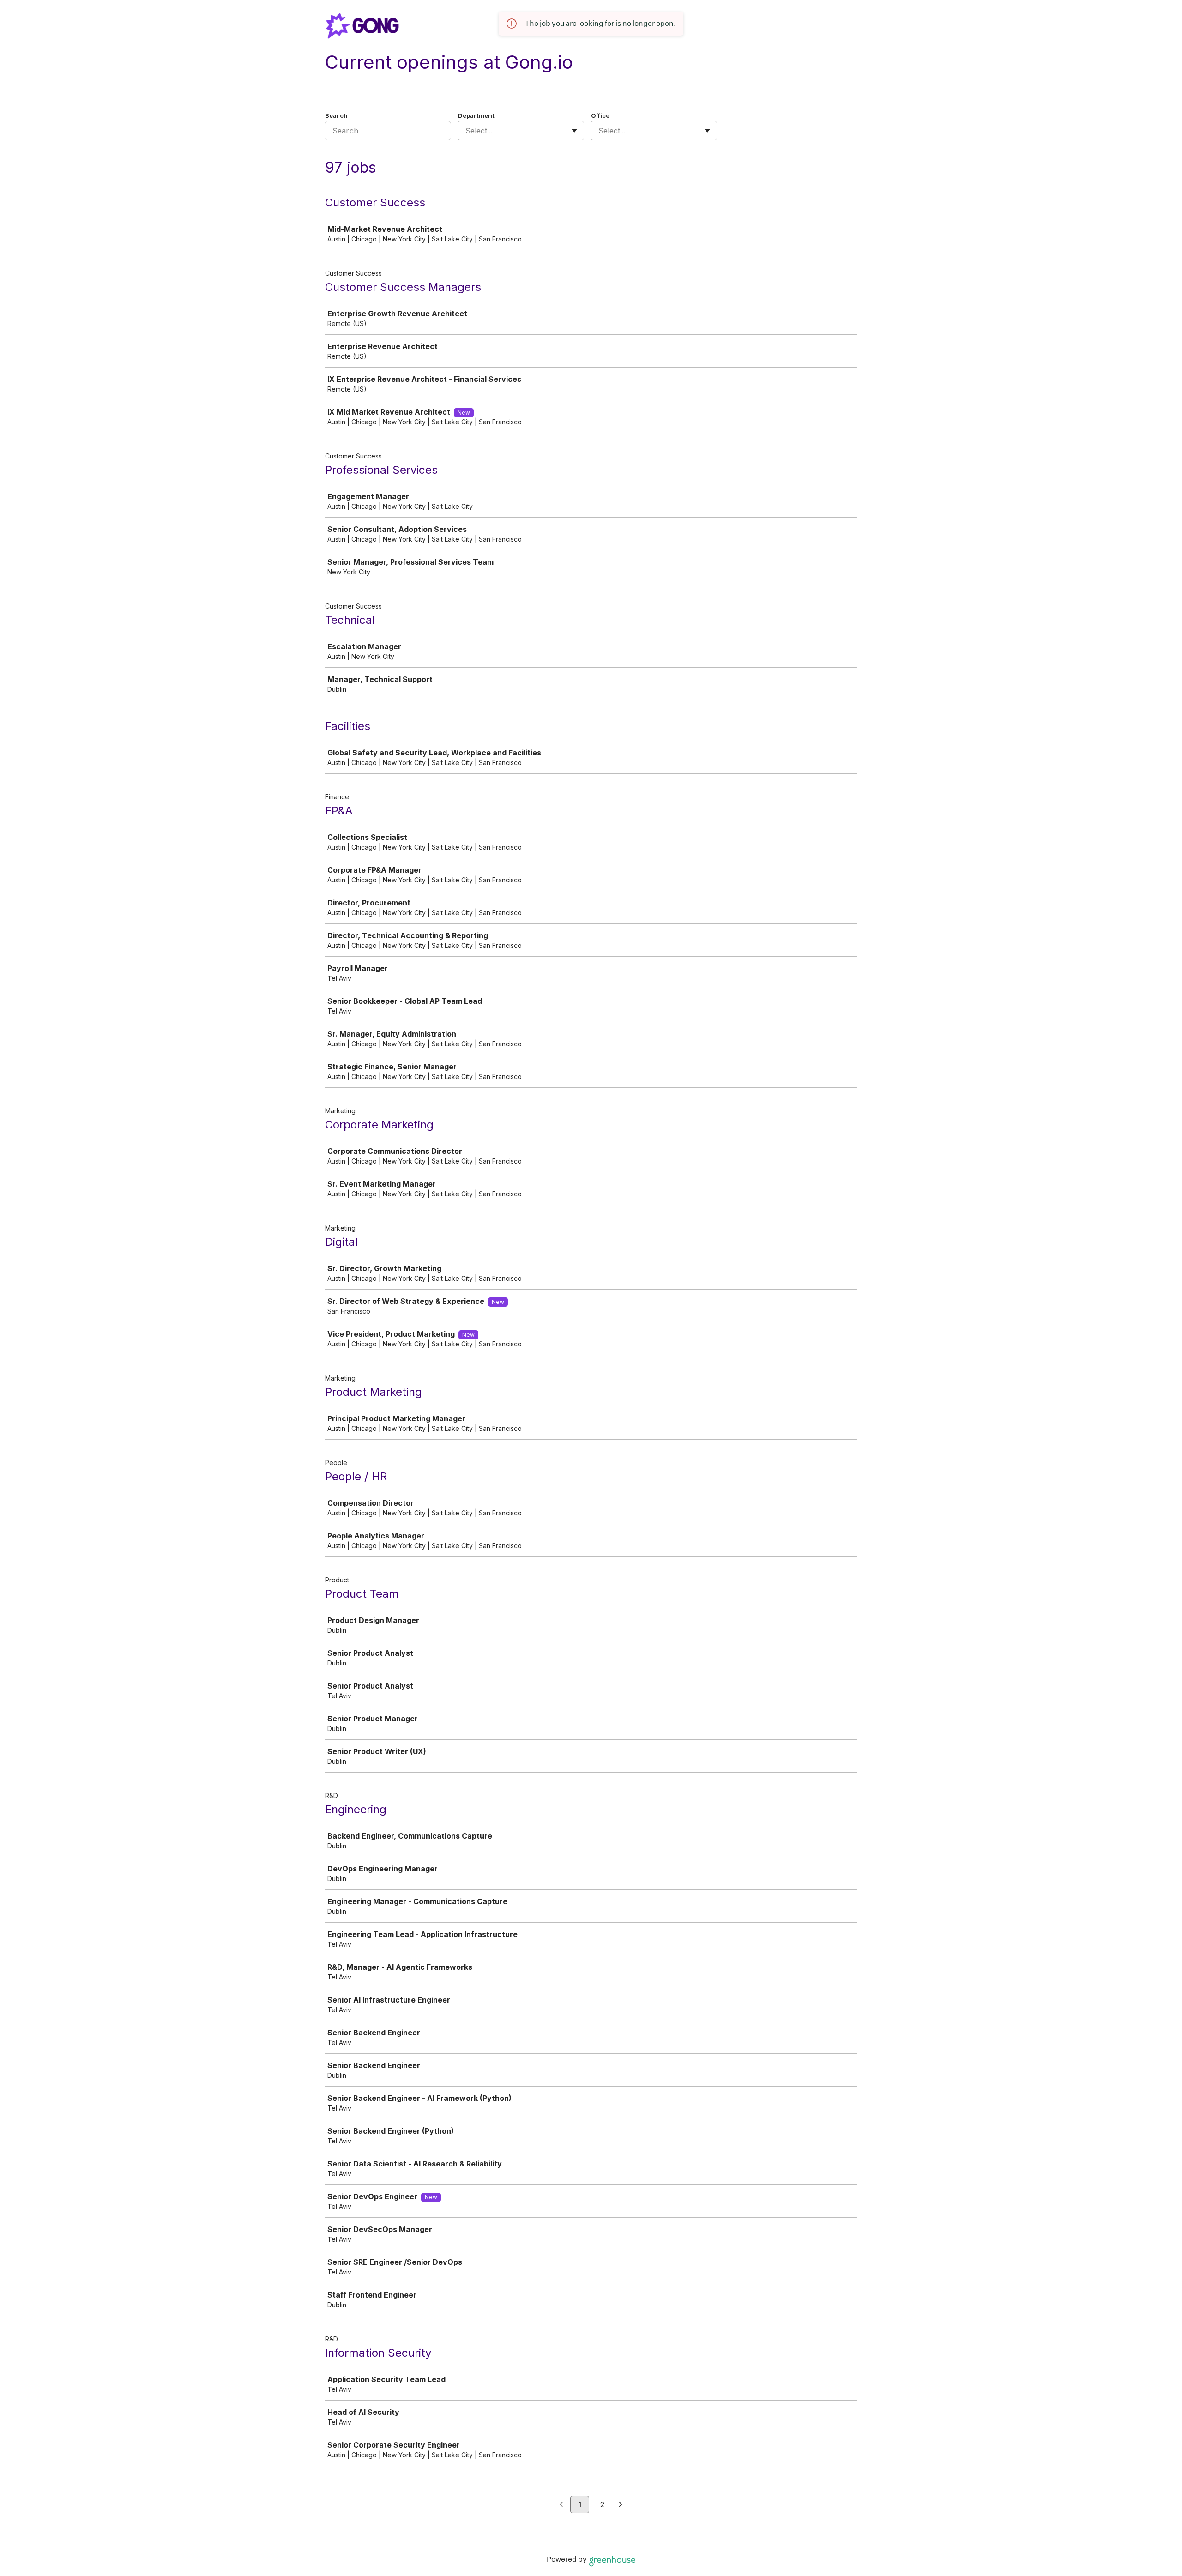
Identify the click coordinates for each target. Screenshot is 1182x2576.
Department (476, 115)
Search (336, 115)
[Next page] (621, 2505)
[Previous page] (561, 2505)
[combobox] (467, 131)
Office (600, 115)
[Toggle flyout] (574, 131)
